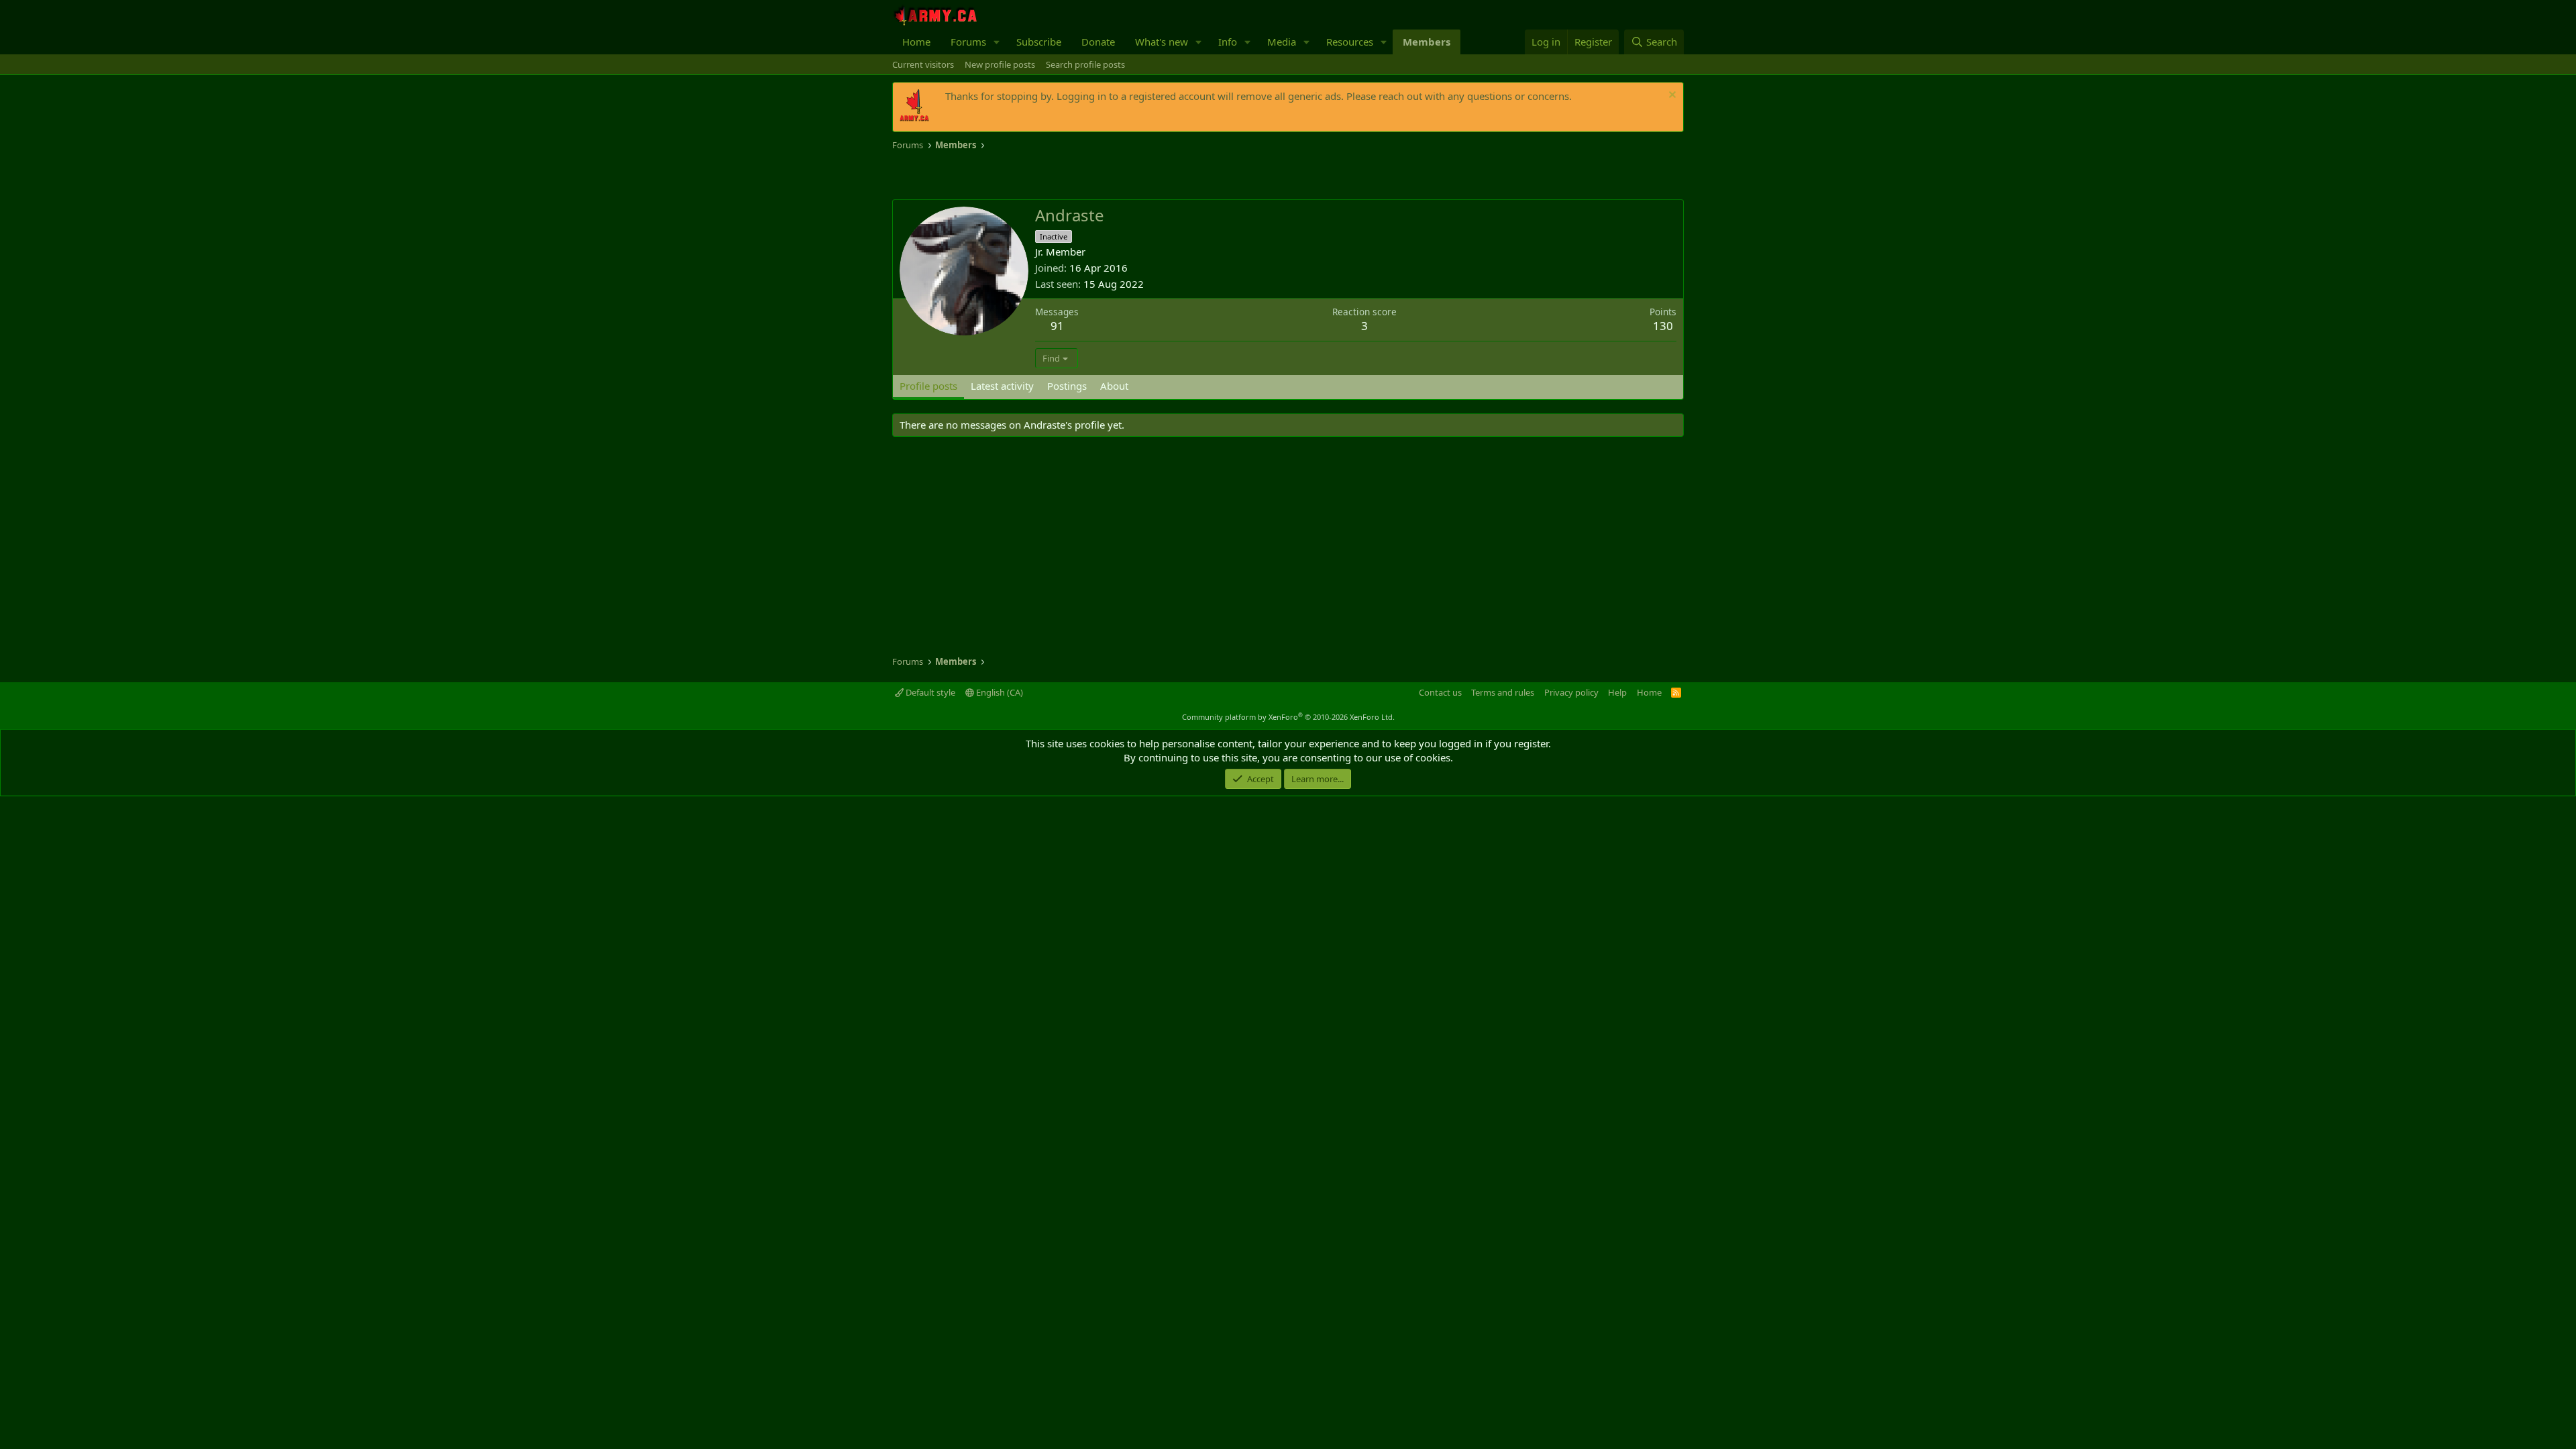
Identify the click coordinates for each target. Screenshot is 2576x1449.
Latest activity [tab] (1002, 386)
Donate (1098, 42)
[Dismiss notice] (1671, 96)
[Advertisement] (1049, 176)
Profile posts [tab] (928, 386)
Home (916, 42)
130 (1663, 326)
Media (1282, 42)
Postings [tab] (1067, 386)
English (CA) (999, 692)
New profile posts (1000, 64)
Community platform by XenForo (1288, 717)
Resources (1350, 42)
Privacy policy (1571, 692)
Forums (968, 42)
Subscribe (1039, 42)
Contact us (1440, 692)
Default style (929, 692)
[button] (997, 42)
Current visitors (923, 64)
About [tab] (1114, 386)
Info (1228, 42)
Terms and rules (1503, 692)
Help (1617, 692)
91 (1057, 326)
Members (1427, 42)
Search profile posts (1085, 64)
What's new (1162, 42)
